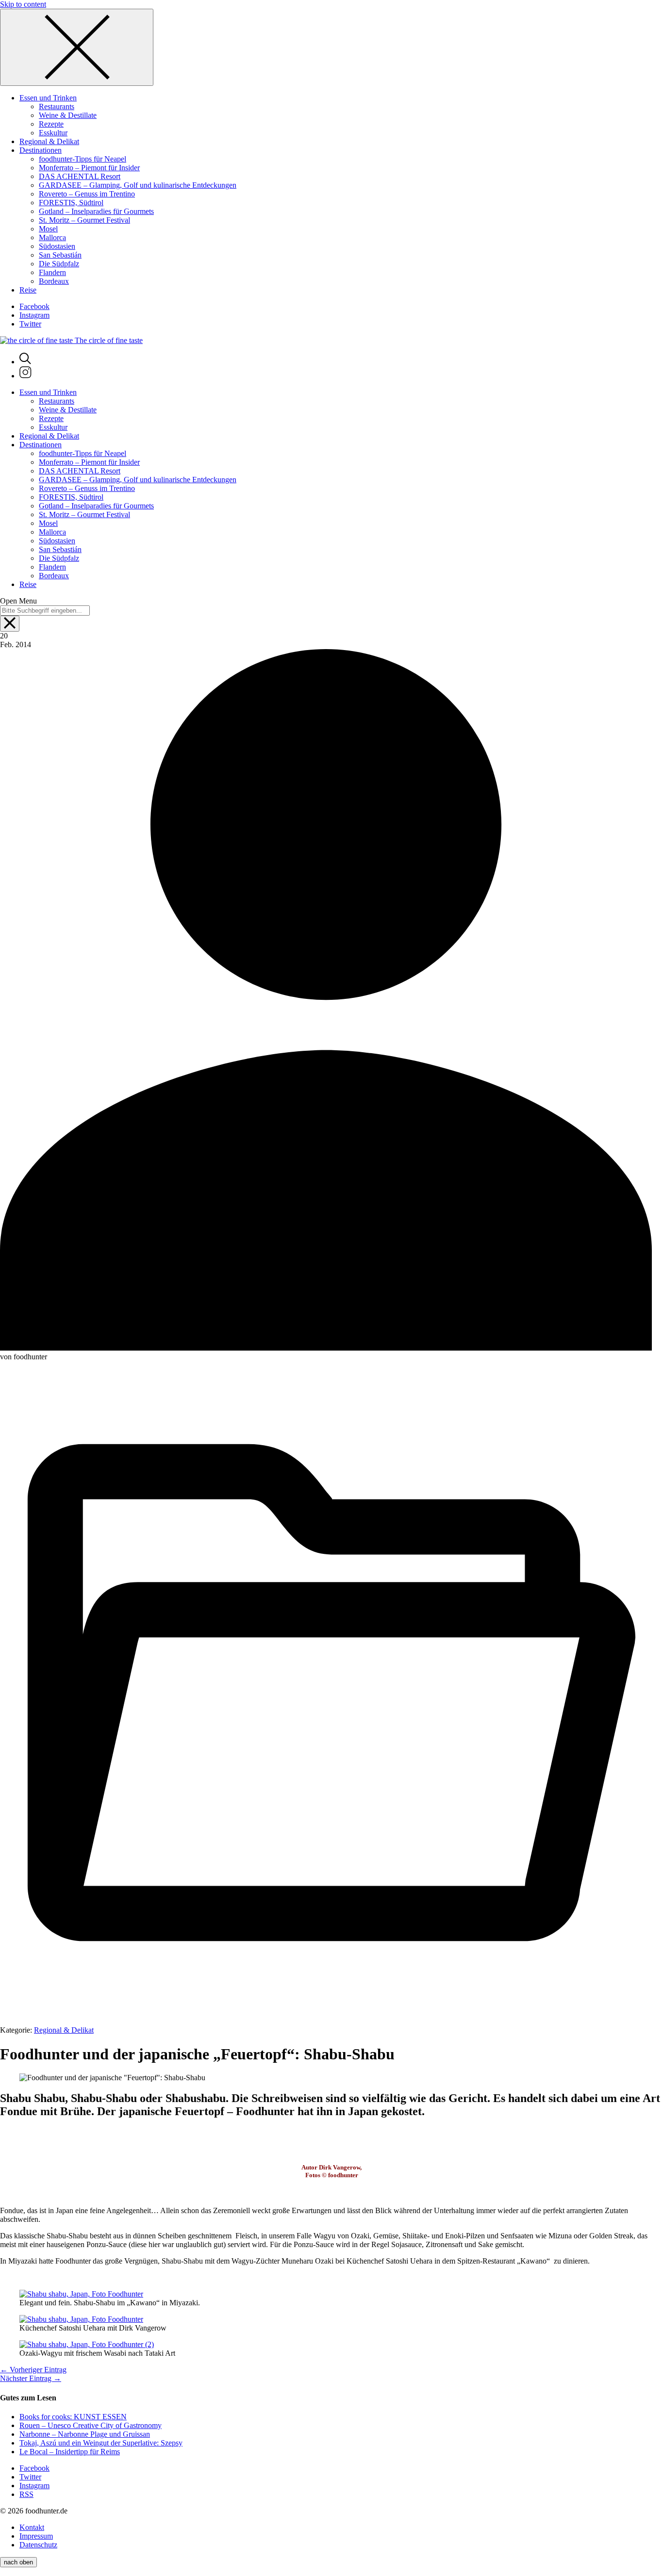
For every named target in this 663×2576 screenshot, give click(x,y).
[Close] (77, 47)
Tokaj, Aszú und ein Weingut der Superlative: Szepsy (101, 2443)
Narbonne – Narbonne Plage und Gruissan (85, 2434)
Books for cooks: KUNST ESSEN (73, 2417)
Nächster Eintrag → (31, 2378)
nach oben (18, 2562)
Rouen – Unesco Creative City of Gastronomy (91, 2425)
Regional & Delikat (64, 2030)
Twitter (30, 324)
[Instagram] (25, 376)
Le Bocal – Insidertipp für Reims (70, 2452)
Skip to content (23, 4)
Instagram (34, 315)
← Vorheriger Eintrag (33, 2370)
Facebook (34, 306)
